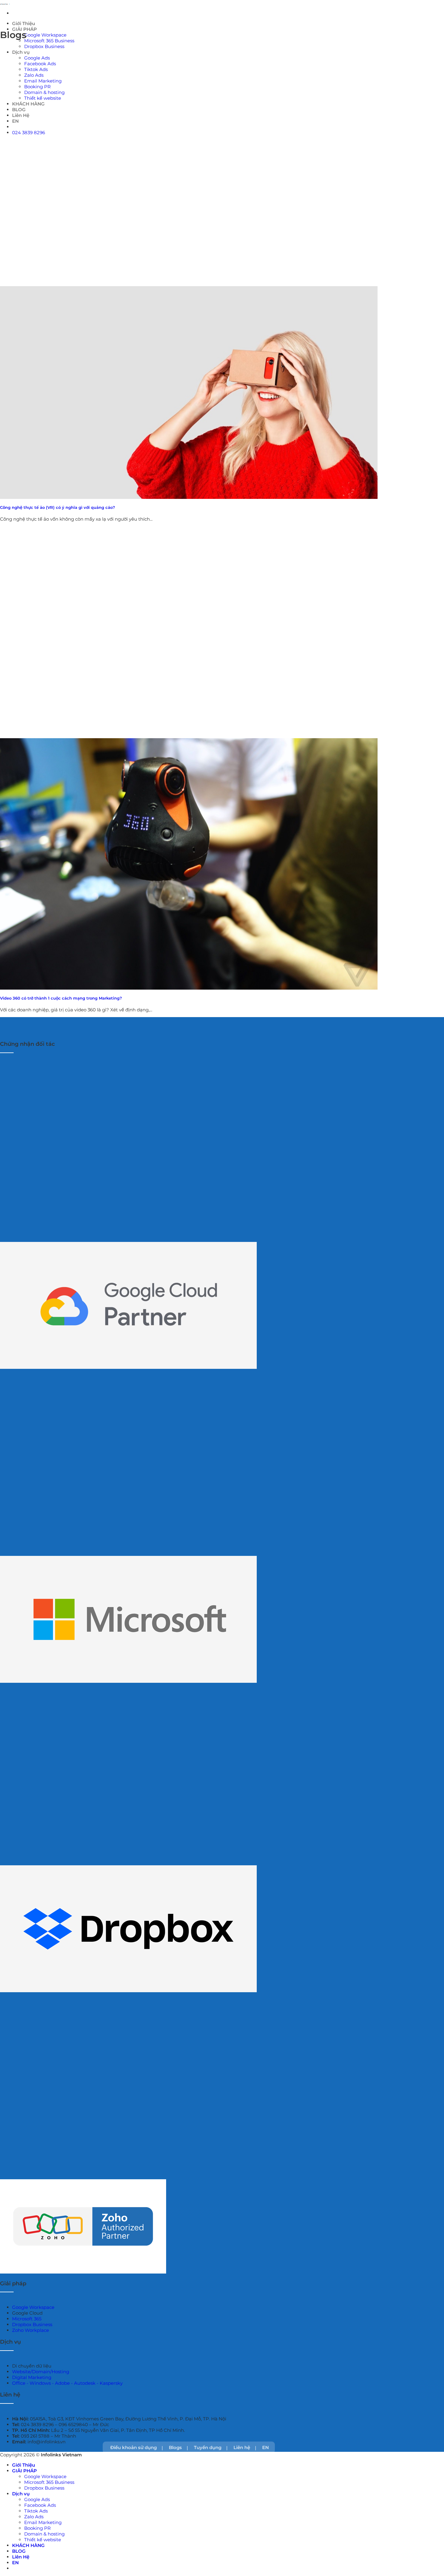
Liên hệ (242, 2447)
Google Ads (37, 58)
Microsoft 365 (27, 2319)
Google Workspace (45, 35)
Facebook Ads (40, 64)
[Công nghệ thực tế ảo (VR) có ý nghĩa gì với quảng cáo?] (189, 393)
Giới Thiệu (24, 23)
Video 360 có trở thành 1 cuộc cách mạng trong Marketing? (61, 998)
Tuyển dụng (208, 2447)
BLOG (19, 2551)
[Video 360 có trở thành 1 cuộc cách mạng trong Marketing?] (189, 864)
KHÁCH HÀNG (28, 2545)
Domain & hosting (44, 2534)
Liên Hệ (21, 2557)
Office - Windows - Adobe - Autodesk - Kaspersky (67, 2383)
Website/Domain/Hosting (41, 2372)
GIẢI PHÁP (24, 2471)
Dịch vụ (21, 52)
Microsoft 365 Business (49, 41)
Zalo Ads (34, 2517)
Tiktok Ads (36, 69)
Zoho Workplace (31, 2330)
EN (265, 2447)
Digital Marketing (32, 2377)
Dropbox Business (44, 46)
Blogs (175, 2447)
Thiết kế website (43, 2540)
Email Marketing (43, 2522)
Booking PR (37, 2528)
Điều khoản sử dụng (134, 2447)
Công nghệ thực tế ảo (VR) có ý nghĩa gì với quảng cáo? (58, 507)
